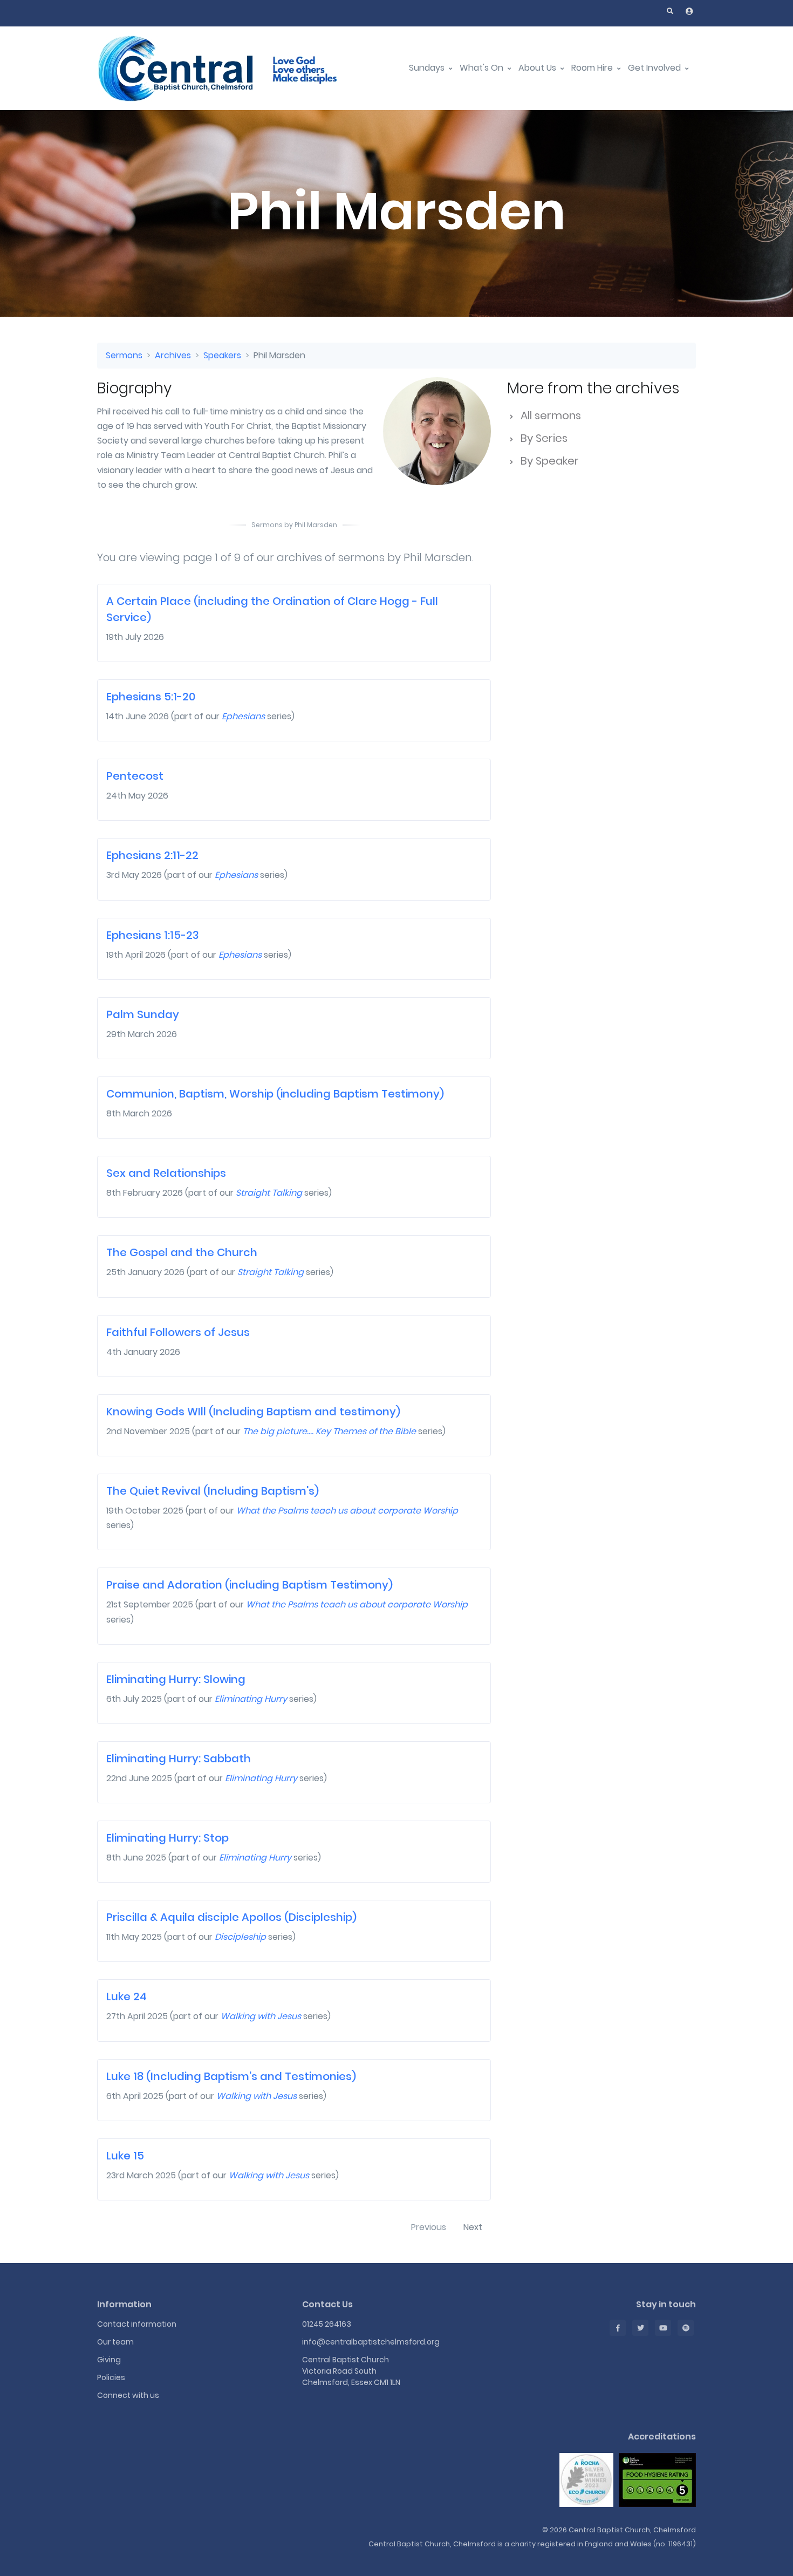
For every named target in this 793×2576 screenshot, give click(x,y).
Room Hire (593, 68)
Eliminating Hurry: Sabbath (179, 1759)
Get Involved (655, 68)
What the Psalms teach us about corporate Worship (347, 1511)
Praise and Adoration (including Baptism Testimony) (249, 1585)
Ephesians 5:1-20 (151, 697)
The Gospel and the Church (182, 1252)
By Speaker (548, 461)
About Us (538, 68)
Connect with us (128, 2395)
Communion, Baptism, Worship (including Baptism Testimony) (275, 1094)
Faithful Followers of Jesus (178, 1332)
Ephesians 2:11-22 (152, 855)
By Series (543, 438)
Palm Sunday (143, 1014)
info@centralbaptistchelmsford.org (371, 2342)
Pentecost (135, 776)
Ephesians (243, 716)
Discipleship (240, 1937)
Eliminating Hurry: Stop (168, 1838)
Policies (111, 2377)
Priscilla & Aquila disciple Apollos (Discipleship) (231, 1917)
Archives (173, 355)
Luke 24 (127, 1996)
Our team (115, 2342)
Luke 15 (125, 2156)
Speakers (222, 355)
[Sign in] (689, 11)
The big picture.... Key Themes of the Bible (329, 1431)
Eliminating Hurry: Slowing (176, 1679)
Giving (109, 2360)
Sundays (428, 68)
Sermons (124, 355)
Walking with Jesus (261, 2016)
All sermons (549, 415)
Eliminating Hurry (251, 1699)
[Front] (232, 68)
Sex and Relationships (166, 1173)
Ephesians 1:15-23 (153, 935)
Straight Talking (269, 1193)
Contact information (137, 2324)
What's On (483, 68)
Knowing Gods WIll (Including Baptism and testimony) (253, 1412)
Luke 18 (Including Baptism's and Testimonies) (231, 2076)
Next (473, 2227)
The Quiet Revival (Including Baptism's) (213, 1491)
